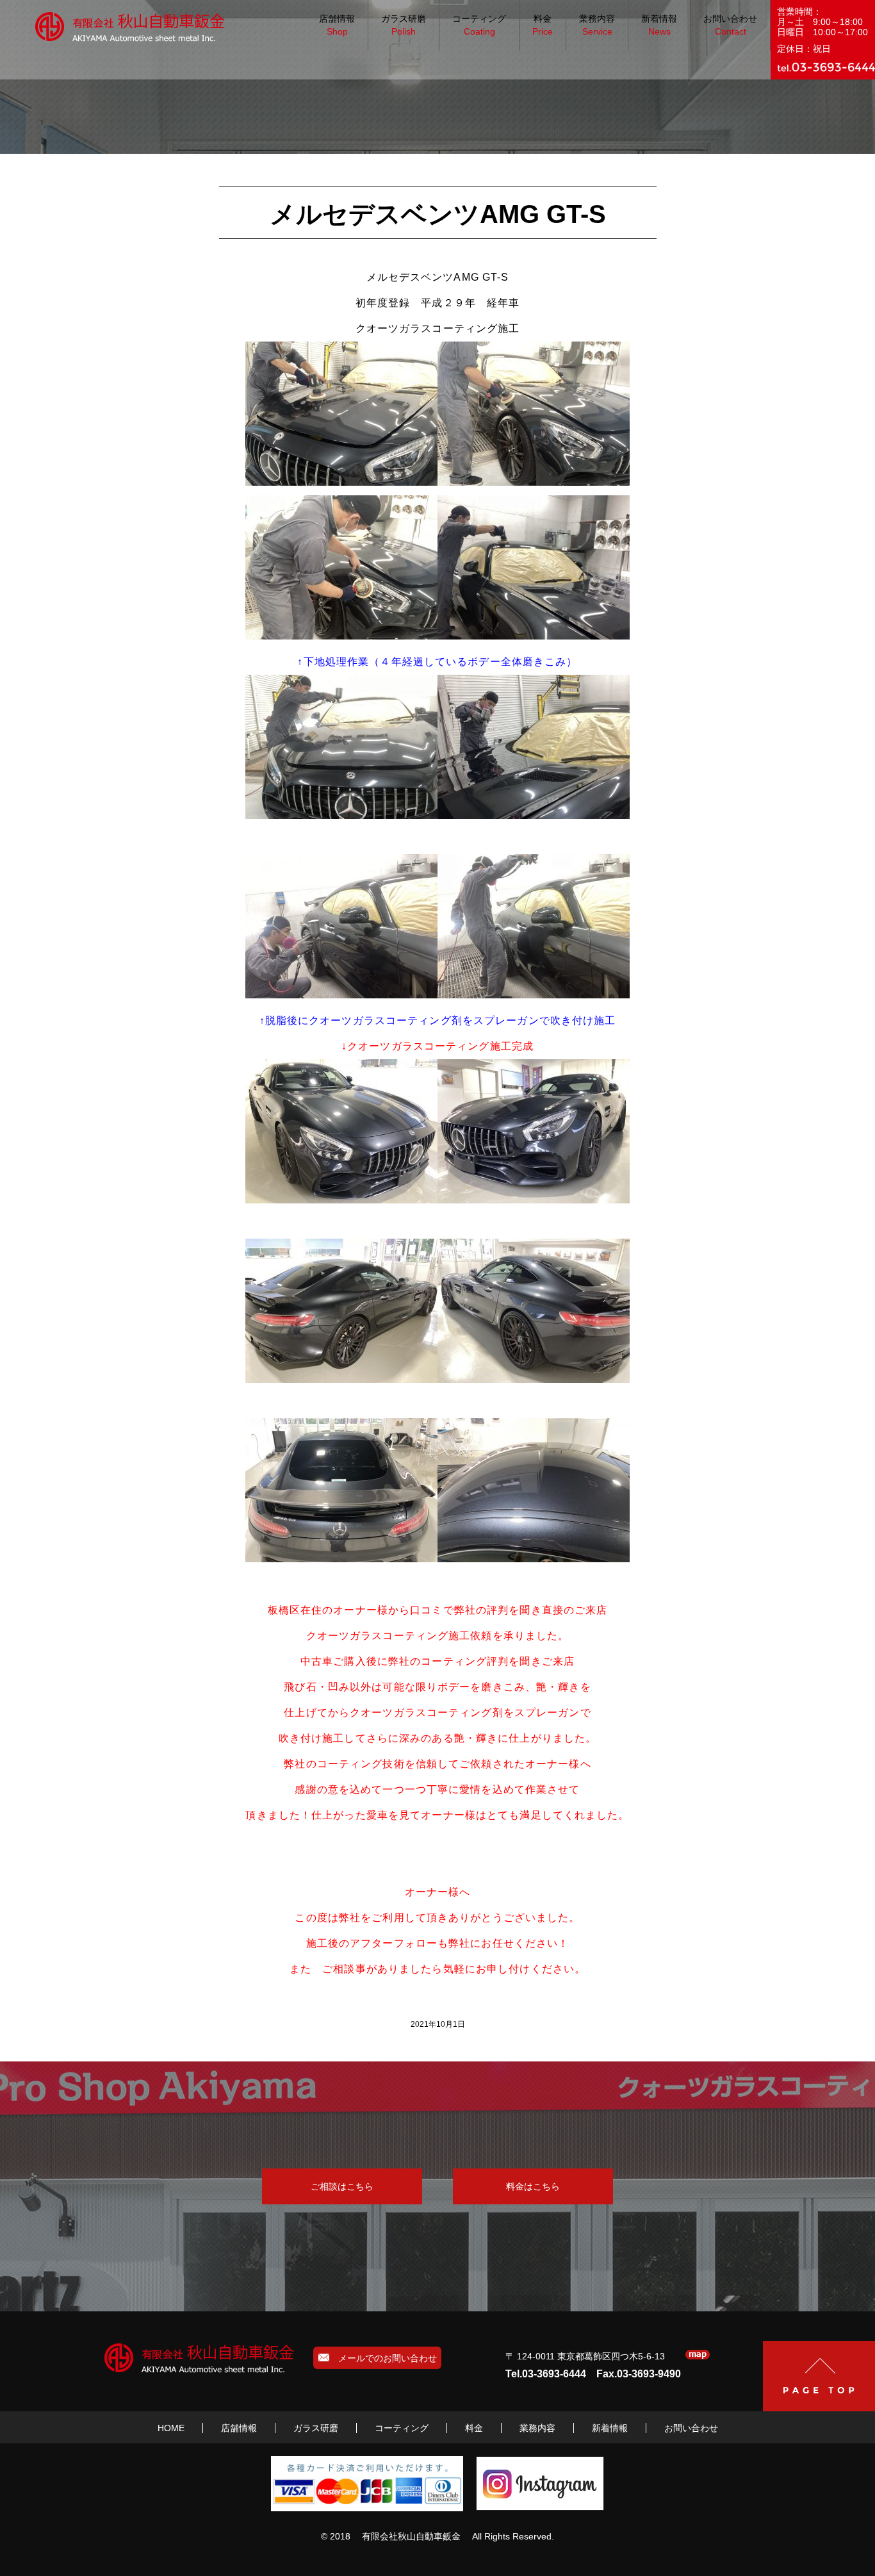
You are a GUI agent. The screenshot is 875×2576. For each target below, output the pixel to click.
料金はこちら (533, 2186)
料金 (543, 25)
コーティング (479, 25)
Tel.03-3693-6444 (546, 2374)
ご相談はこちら (342, 2186)
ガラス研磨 (404, 25)
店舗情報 (337, 25)
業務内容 (597, 25)
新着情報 (659, 25)
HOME (171, 2428)
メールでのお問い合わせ (383, 2358)
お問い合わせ (730, 25)
